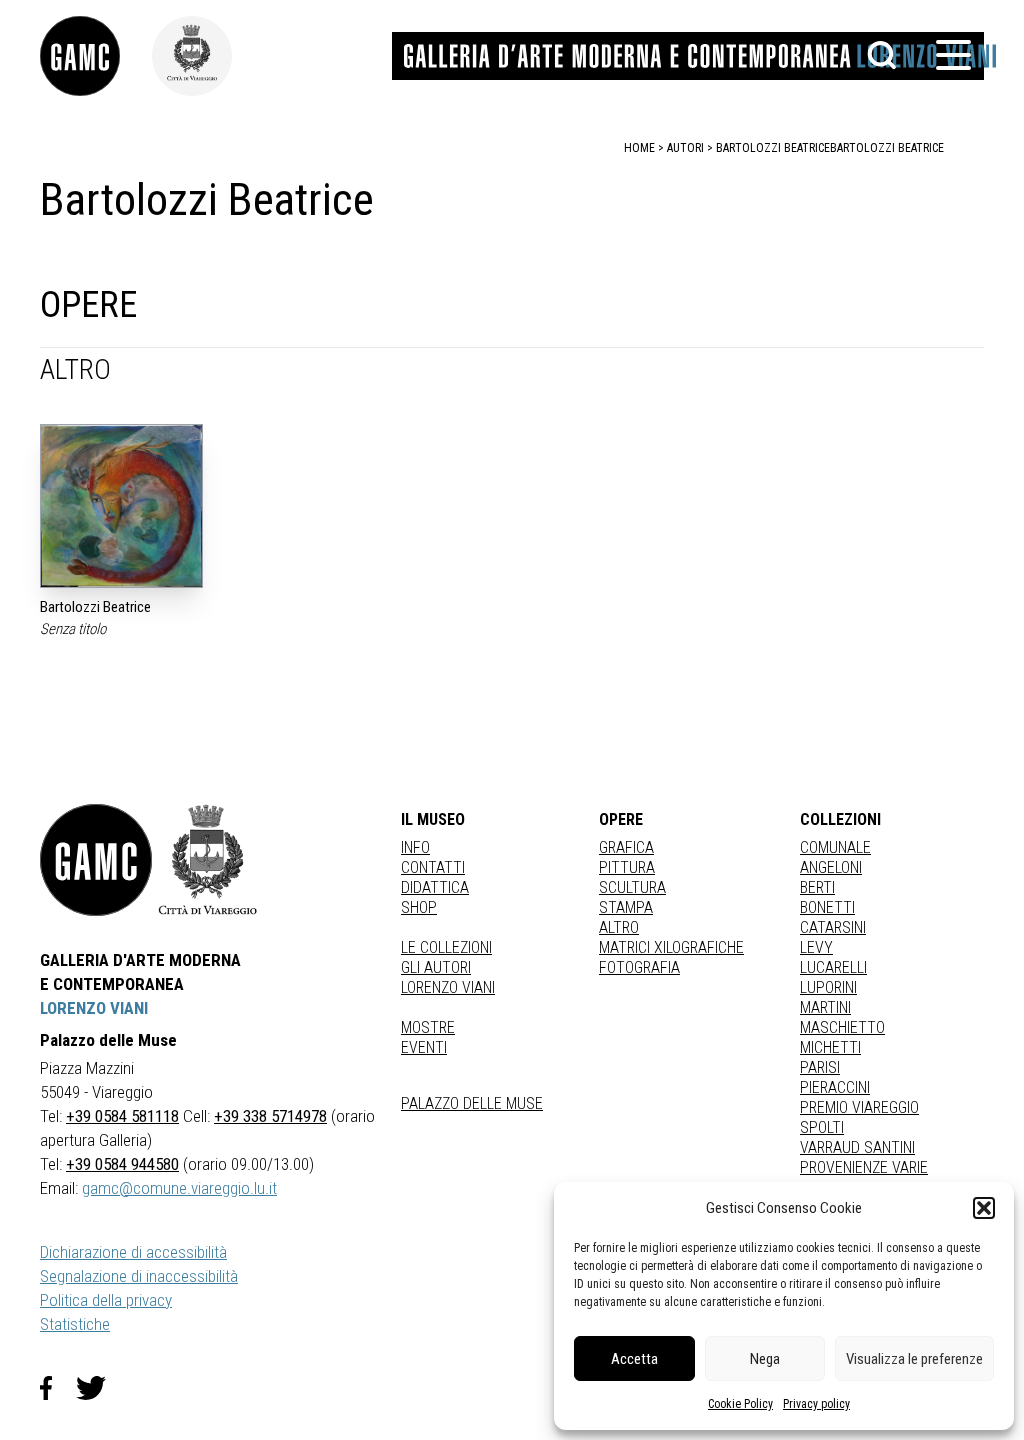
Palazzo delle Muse (472, 1103)
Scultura (632, 887)
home (639, 148)
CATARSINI (833, 927)
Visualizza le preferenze (914, 1359)
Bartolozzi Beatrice (887, 148)
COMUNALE (835, 847)
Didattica (435, 887)
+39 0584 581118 (122, 1116)
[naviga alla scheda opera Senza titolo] (121, 505)
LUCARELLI (833, 967)
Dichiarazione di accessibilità (133, 1252)
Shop (419, 907)
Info (415, 847)
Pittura (627, 867)
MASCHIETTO (842, 1027)
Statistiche (75, 1324)
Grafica (626, 847)
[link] (96, 56)
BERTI (817, 887)
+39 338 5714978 (270, 1116)
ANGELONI (831, 867)
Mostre (428, 1027)
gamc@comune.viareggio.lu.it (179, 1188)
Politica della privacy (106, 1300)
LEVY (816, 947)
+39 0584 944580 (122, 1164)
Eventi (424, 1047)
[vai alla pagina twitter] (99, 1388)
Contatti (433, 867)
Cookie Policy (740, 1404)
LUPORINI (828, 987)
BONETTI (827, 907)
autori (685, 148)
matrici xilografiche (671, 947)
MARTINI (825, 1007)
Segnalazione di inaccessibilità (139, 1276)
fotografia (639, 967)
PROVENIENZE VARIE (864, 1167)
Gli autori (436, 967)
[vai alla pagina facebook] (58, 1388)
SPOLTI (822, 1127)
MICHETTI (830, 1047)
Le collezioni (446, 947)
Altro (619, 927)
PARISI (820, 1067)
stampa (626, 907)
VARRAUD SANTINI (857, 1147)
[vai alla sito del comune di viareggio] (208, 860)
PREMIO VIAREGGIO (859, 1107)
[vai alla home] (96, 860)
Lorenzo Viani (448, 987)
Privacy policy (816, 1404)
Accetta (634, 1359)
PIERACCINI (835, 1087)
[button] (984, 1208)
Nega (765, 1359)
